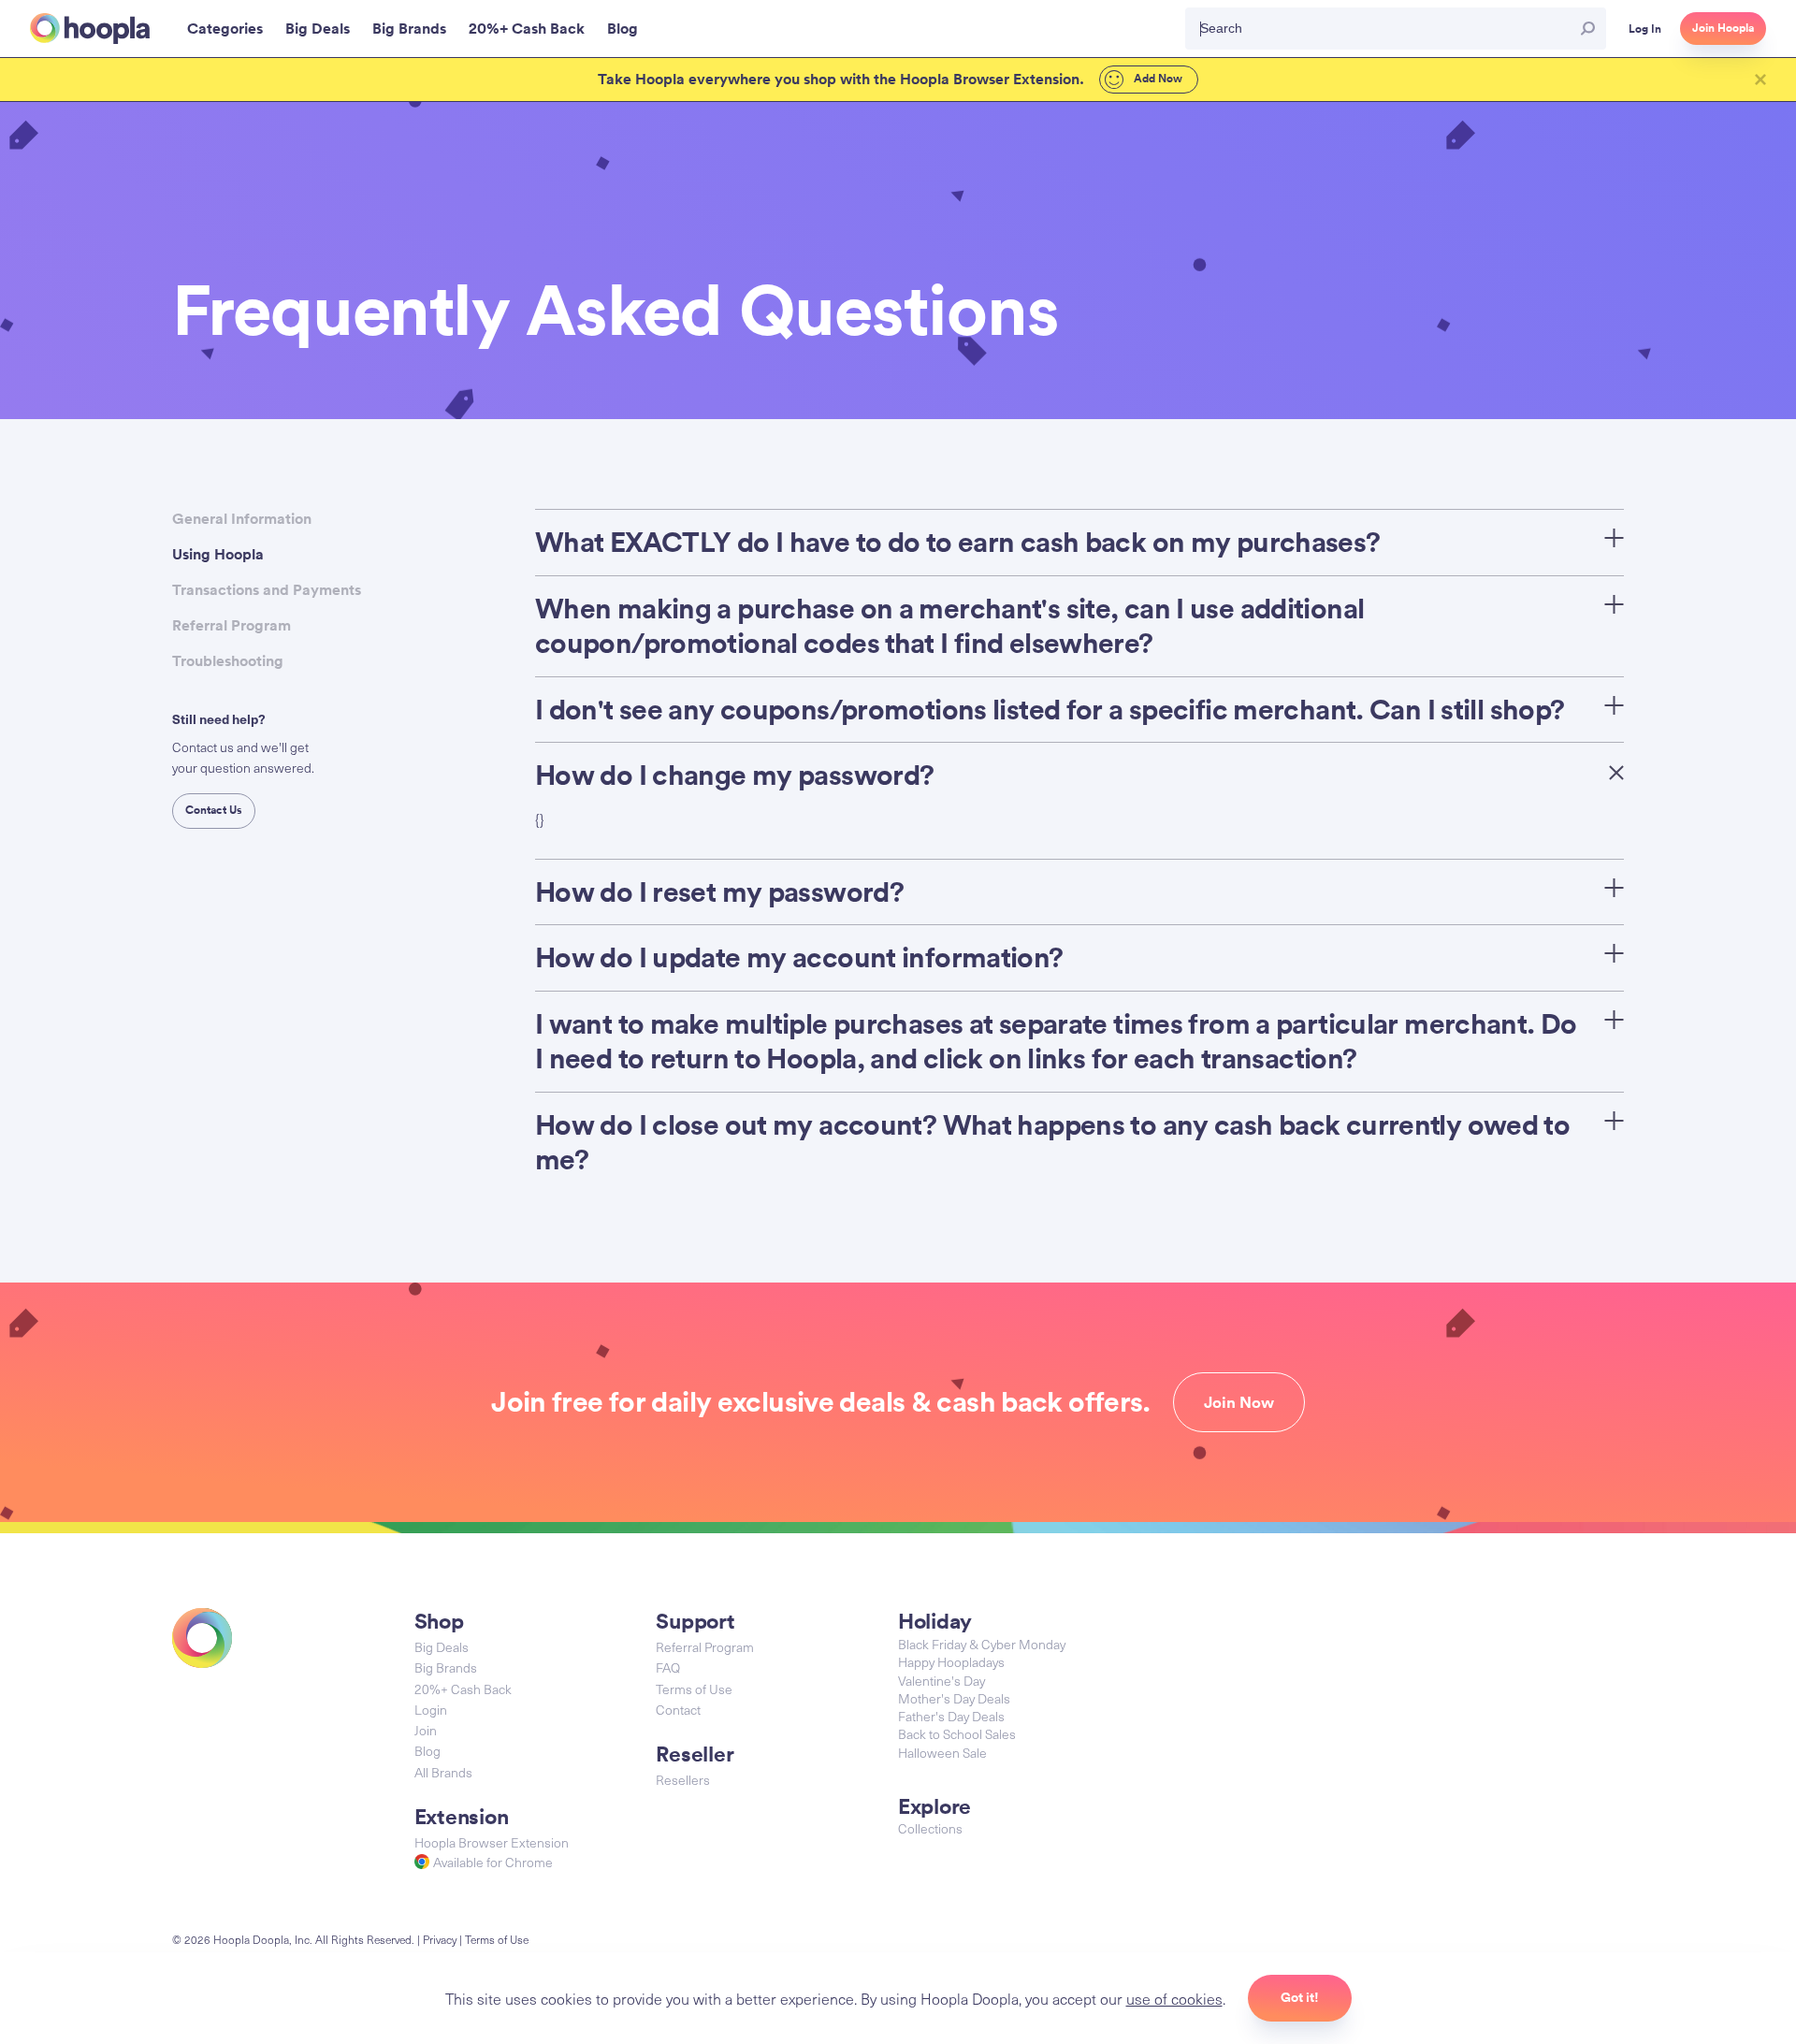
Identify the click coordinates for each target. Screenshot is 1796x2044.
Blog (427, 1751)
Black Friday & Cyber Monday (982, 1644)
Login (431, 1710)
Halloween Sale (942, 1753)
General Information (242, 519)
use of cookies (1174, 1998)
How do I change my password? (735, 775)
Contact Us (214, 810)
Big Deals (442, 1647)
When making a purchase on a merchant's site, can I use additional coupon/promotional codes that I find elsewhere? (949, 626)
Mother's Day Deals (954, 1698)
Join (426, 1730)
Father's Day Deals (951, 1716)
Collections (930, 1828)
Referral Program (232, 625)
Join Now (1239, 1402)
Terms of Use (694, 1689)
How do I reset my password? (719, 892)
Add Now (1157, 79)
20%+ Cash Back (463, 1689)
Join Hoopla (1723, 28)
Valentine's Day (941, 1681)
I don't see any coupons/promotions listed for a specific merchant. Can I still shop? (1050, 710)
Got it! (1300, 1997)
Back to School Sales (957, 1734)
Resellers (683, 1780)
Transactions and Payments (267, 590)
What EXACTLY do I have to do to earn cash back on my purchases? (958, 542)
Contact (678, 1710)
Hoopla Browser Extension (492, 1842)
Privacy (440, 1939)
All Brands (443, 1772)
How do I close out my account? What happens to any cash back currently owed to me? (1052, 1143)
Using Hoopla (218, 554)
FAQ (668, 1667)
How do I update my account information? (799, 957)
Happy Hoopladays (951, 1662)
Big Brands (446, 1667)
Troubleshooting (228, 661)
